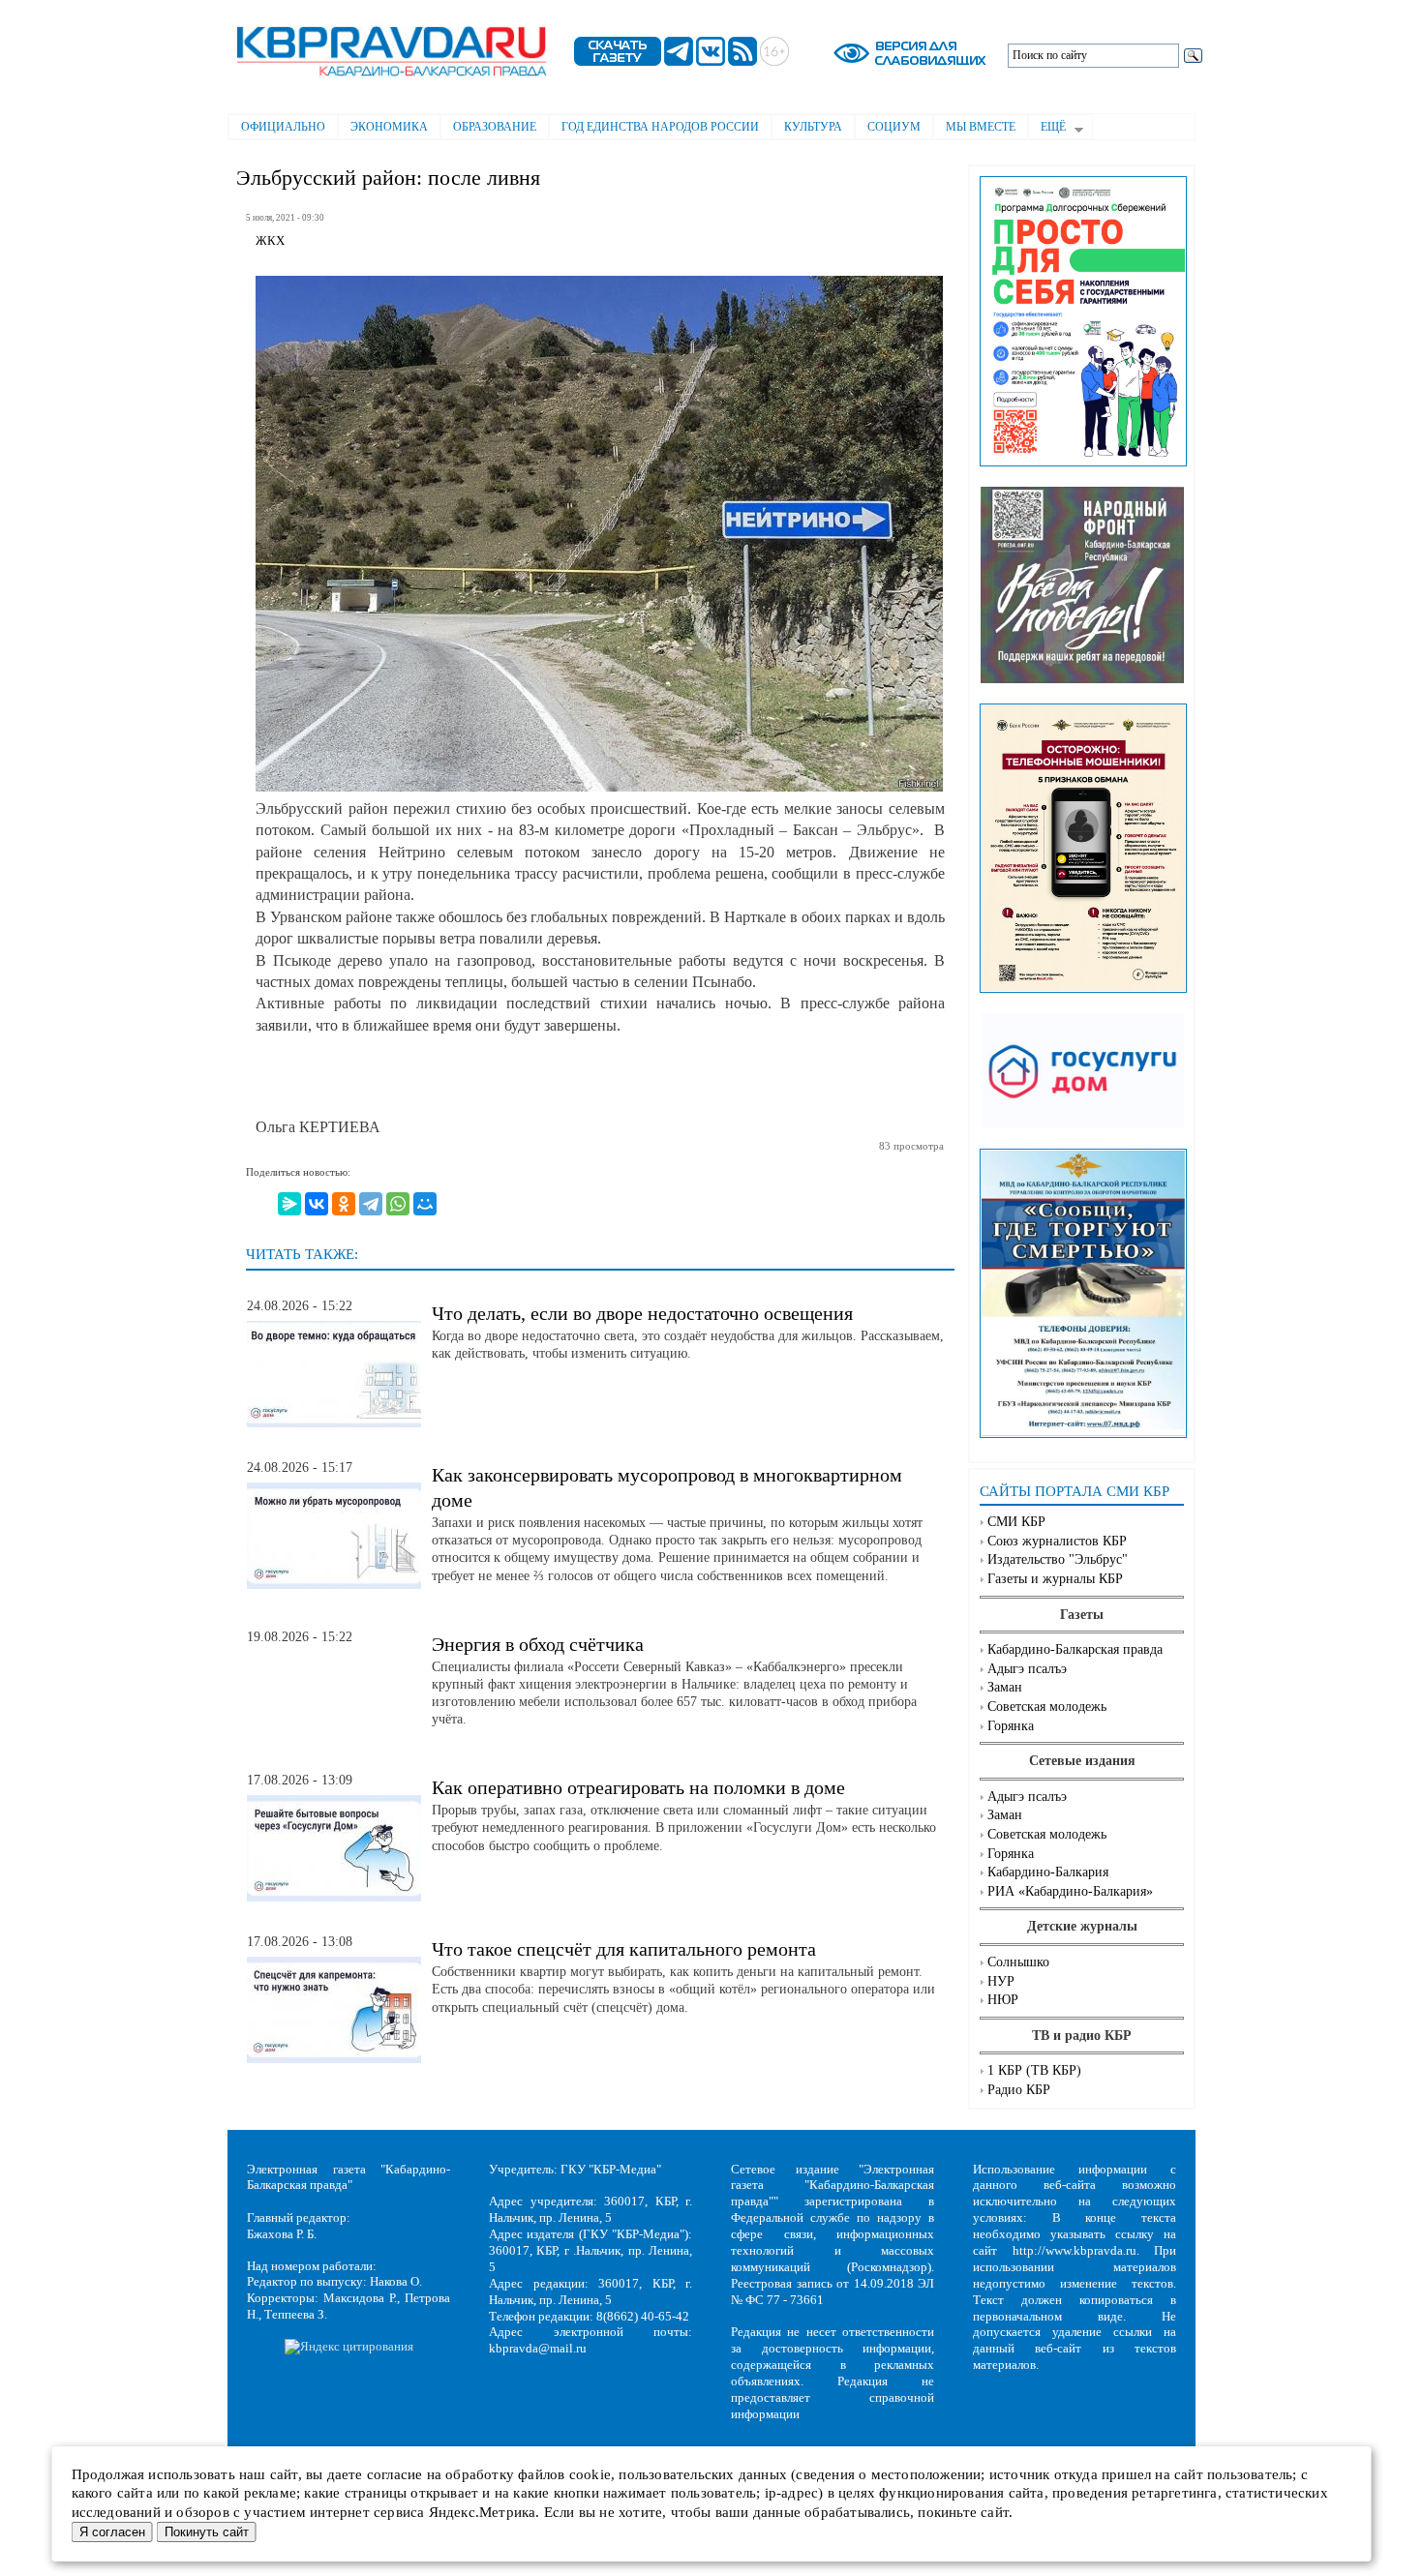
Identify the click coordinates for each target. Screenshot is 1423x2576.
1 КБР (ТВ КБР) (1034, 2070)
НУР (1001, 1981)
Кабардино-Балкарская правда (1075, 1649)
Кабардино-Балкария (1048, 1872)
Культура (813, 127)
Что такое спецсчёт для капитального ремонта (624, 1949)
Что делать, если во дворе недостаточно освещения (642, 1313)
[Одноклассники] (344, 1204)
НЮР (1003, 2000)
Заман (1005, 1687)
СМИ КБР (1016, 1522)
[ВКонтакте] (317, 1204)
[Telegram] (371, 1204)
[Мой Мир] (425, 1204)
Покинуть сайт (207, 2532)
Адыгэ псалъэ (1027, 1669)
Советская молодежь (1047, 1707)
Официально (283, 127)
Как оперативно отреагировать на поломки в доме (638, 1787)
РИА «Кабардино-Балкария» (1070, 1891)
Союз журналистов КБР (1057, 1541)
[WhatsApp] (398, 1204)
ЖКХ (270, 241)
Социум (894, 127)
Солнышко (1018, 1962)
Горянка (1011, 1726)
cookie (590, 2474)
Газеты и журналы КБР (1055, 1579)
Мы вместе (981, 127)
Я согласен (112, 2532)
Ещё (1047, 129)
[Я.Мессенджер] (289, 1204)
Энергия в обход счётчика (538, 1644)
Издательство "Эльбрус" (1058, 1559)
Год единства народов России (660, 127)
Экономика (389, 127)
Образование (495, 127)
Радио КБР (1019, 2090)
